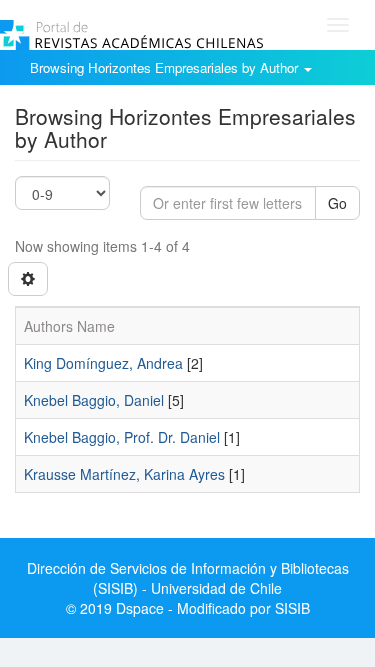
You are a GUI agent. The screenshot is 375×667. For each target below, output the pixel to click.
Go (337, 203)
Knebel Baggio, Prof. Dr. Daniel (122, 437)
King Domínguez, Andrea (103, 363)
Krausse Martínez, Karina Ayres (124, 474)
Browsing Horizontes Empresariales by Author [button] (166, 67)
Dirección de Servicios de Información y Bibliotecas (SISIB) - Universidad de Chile (188, 578)
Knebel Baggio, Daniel (94, 400)
